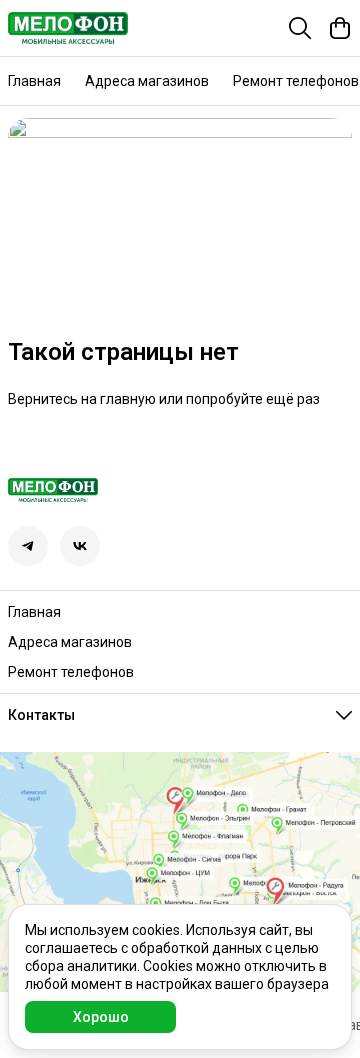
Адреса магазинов (147, 81)
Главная (34, 81)
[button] (28, 546)
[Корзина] (340, 28)
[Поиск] (300, 28)
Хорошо (101, 1017)
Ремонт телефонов (296, 81)
